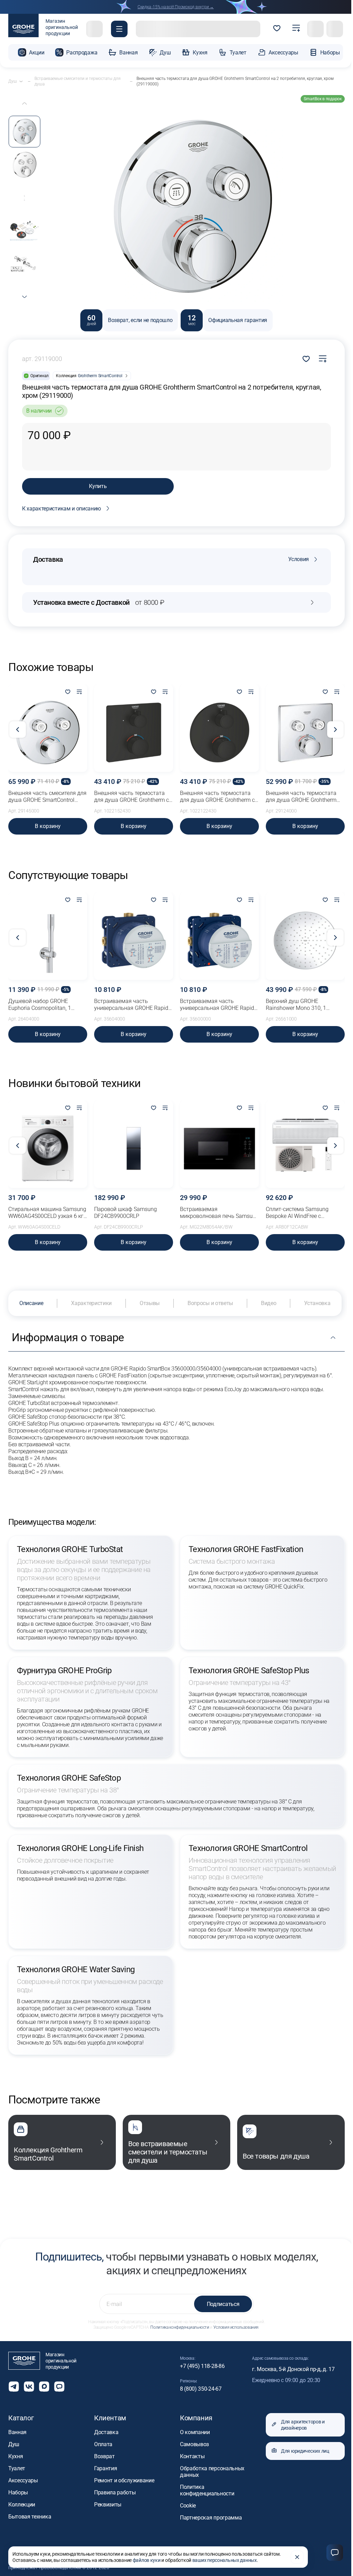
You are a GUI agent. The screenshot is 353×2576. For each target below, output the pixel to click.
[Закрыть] (297, 2557)
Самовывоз (194, 2444)
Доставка (106, 2432)
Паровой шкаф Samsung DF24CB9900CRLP (125, 1213)
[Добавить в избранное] (68, 692)
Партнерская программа (211, 2518)
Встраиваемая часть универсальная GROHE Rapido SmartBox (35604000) (133, 1005)
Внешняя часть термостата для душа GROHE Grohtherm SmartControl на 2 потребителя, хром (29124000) (305, 797)
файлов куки (147, 2560)
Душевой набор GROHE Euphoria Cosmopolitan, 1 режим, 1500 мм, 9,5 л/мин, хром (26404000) (43, 1005)
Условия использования (236, 2327)
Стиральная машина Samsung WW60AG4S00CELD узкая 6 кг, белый (47, 1213)
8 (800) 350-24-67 (201, 2389)
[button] (119, 29)
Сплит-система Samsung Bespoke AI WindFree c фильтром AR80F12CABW (298, 1213)
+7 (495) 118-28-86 (202, 2366)
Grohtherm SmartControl (100, 376)
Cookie (188, 2506)
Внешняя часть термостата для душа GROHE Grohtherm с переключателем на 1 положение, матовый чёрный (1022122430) (217, 797)
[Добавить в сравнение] (323, 359)
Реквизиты (108, 2505)
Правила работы (115, 2492)
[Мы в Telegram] (14, 2387)
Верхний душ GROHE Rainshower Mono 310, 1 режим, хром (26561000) (297, 1005)
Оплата (103, 2444)
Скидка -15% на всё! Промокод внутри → (176, 7)
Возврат (104, 2456)
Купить (98, 486)
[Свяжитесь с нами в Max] (44, 2387)
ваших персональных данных (225, 2560)
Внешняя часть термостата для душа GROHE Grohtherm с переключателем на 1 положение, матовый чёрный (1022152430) (132, 797)
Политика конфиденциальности (180, 2327)
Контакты (192, 2456)
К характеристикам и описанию (62, 509)
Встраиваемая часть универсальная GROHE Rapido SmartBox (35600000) (219, 1005)
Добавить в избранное (306, 359)
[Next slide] (24, 297)
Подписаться (223, 2304)
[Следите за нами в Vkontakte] (29, 2387)
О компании (195, 2432)
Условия (299, 559)
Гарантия (105, 2468)
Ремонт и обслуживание (124, 2480)
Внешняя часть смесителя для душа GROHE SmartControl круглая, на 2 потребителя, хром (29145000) (47, 797)
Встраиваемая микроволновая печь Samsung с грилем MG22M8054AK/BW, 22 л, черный (219, 1213)
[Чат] (335, 2553)
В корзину (48, 826)
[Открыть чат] (59, 2387)
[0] (277, 29)
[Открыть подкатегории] (21, 81)
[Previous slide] (24, 103)
